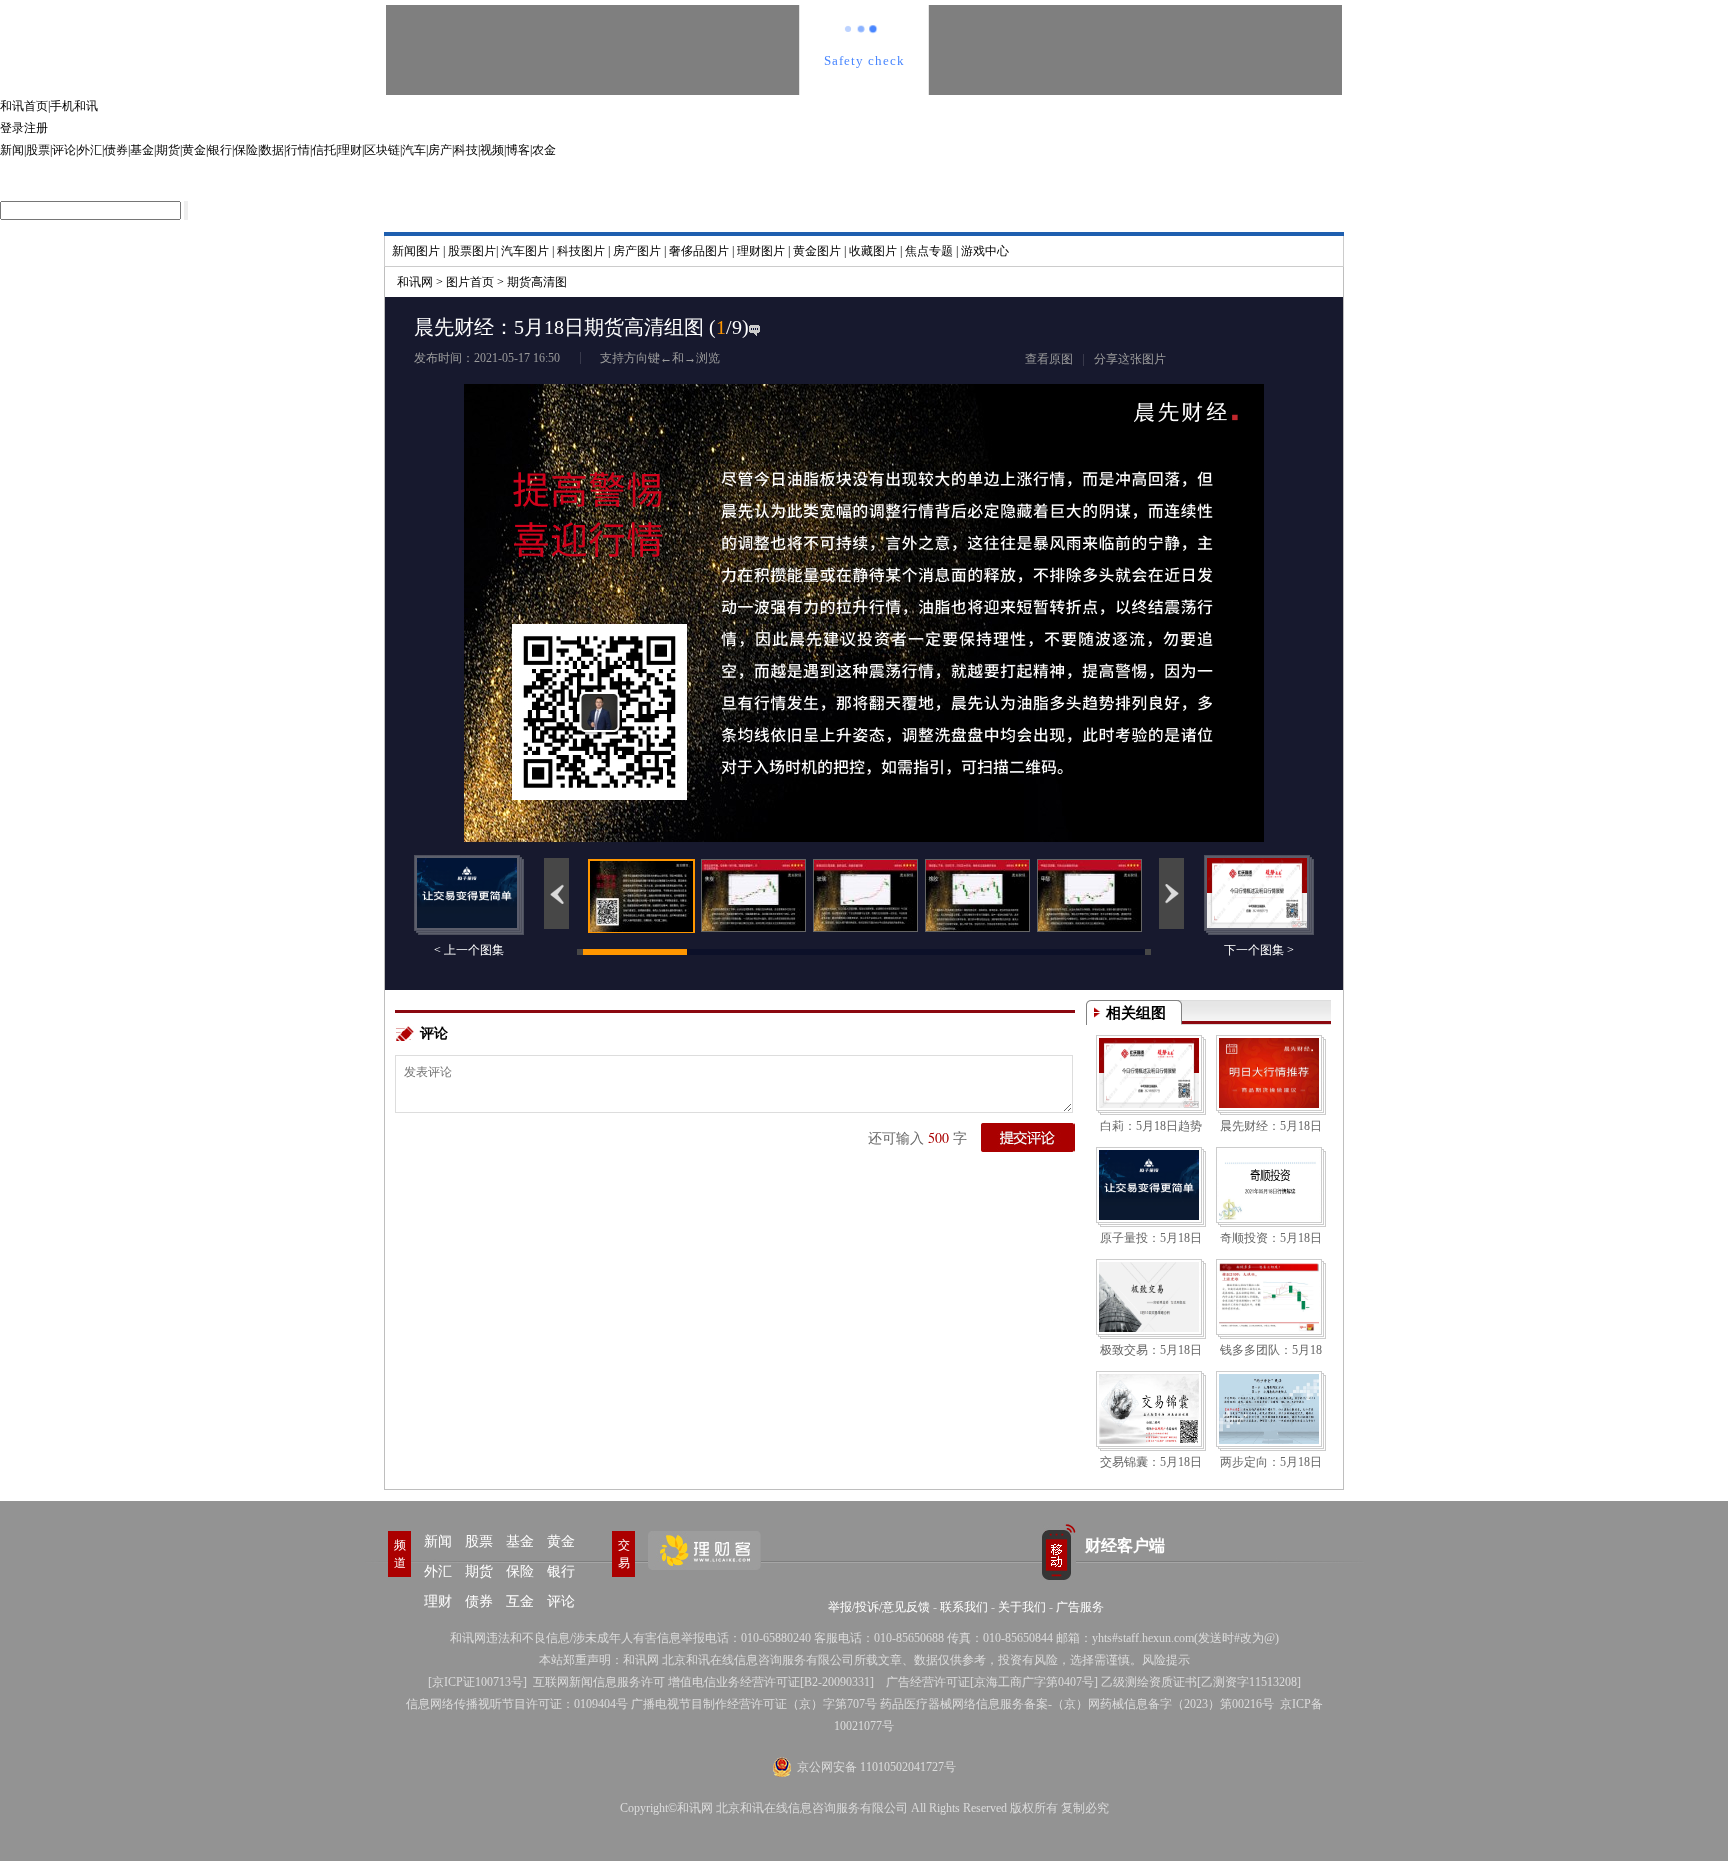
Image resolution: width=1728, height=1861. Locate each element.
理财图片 (761, 251)
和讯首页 (24, 106)
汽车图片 (525, 251)
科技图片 (581, 251)
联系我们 (964, 1607)
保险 (246, 150)
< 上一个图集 (469, 950)
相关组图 (1136, 1013)
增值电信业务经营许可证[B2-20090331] (771, 1682)
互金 (520, 1601)
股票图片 (472, 251)
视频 (492, 150)
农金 (544, 150)
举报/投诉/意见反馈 (879, 1607)
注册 (36, 128)
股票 (38, 150)
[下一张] (1089, 568)
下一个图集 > (1259, 950)
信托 (324, 150)
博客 (518, 150)
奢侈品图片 (699, 251)
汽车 (414, 150)
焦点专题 (929, 251)
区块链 (382, 150)
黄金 (194, 150)
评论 (64, 150)
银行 (220, 150)
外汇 (90, 150)
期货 (168, 150)
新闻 (12, 150)
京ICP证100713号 (477, 1682)
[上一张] (639, 568)
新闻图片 (416, 251)
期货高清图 (537, 282)
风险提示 (1166, 1660)
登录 (12, 128)
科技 (466, 150)
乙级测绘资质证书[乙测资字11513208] (1201, 1682)
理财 (350, 150)
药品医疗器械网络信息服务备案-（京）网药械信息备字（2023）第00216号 (1077, 1704)
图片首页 (470, 282)
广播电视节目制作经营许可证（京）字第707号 (754, 1704)
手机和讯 (74, 106)
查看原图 (1049, 359)
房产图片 (637, 251)
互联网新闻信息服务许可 (599, 1682)
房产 (440, 150)
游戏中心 (985, 251)
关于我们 (1022, 1607)
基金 (142, 150)
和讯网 (415, 282)
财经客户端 (1125, 1545)
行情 (298, 150)
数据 (272, 150)
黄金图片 (817, 251)
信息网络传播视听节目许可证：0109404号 (517, 1704)
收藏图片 (873, 251)
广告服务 (1080, 1607)
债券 (116, 150)
